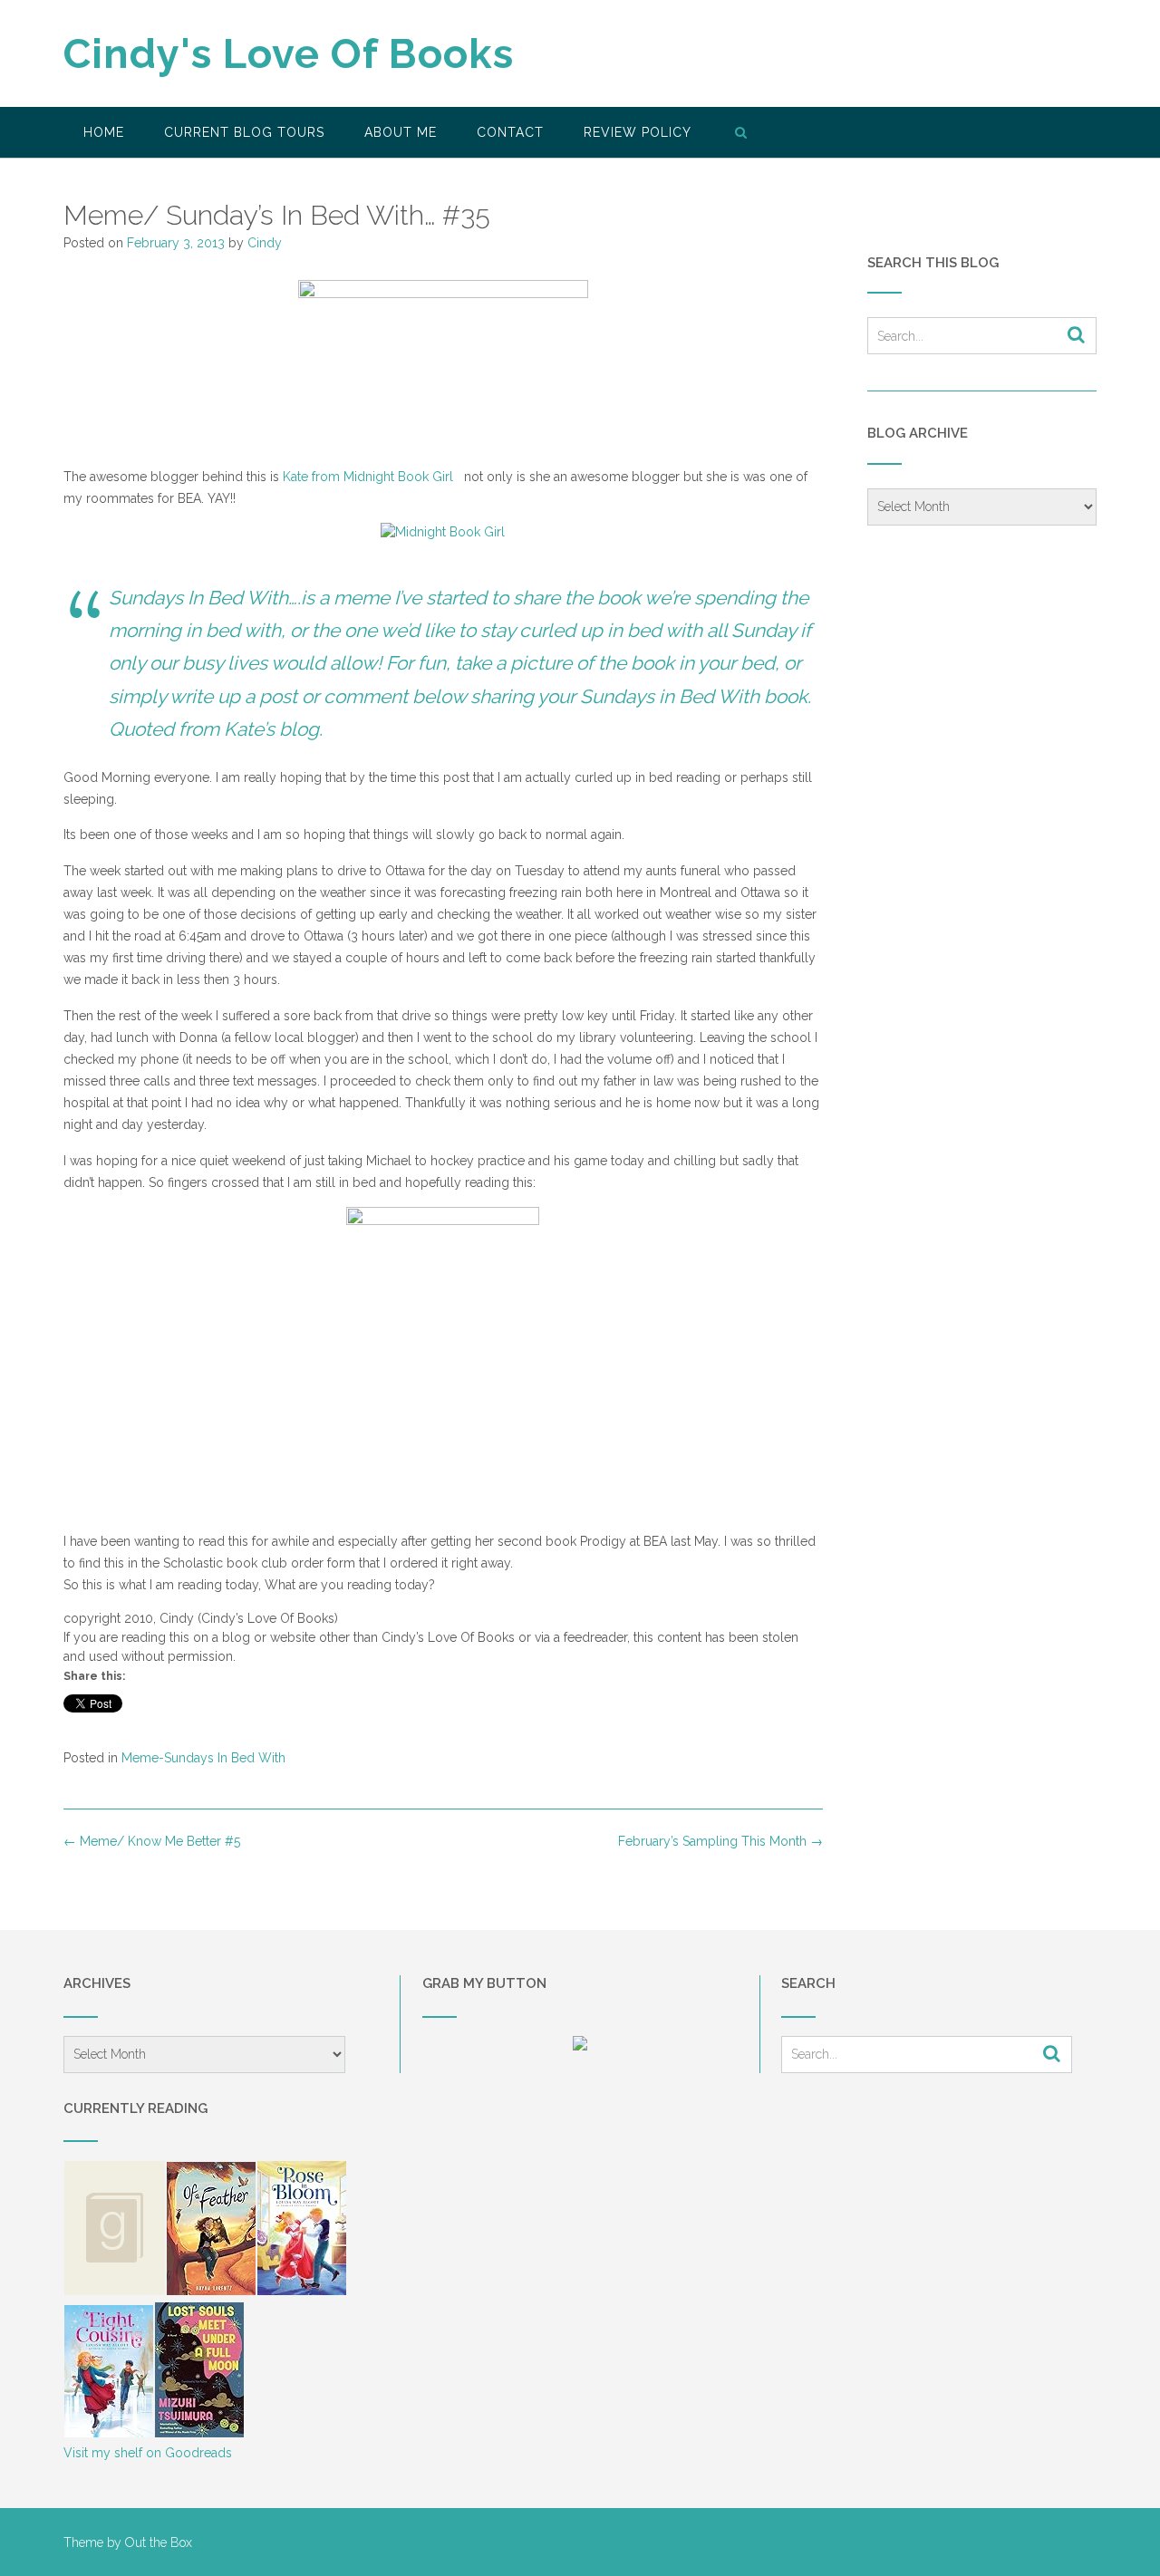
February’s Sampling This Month (720, 1841)
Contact (510, 132)
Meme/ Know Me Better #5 (152, 1841)
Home (104, 132)
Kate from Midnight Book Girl (372, 477)
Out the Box (159, 2542)
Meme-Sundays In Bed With (203, 1758)
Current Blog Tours (244, 132)
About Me (401, 132)
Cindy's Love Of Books (289, 54)
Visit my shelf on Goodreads (148, 2453)
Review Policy (638, 132)
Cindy (265, 243)
